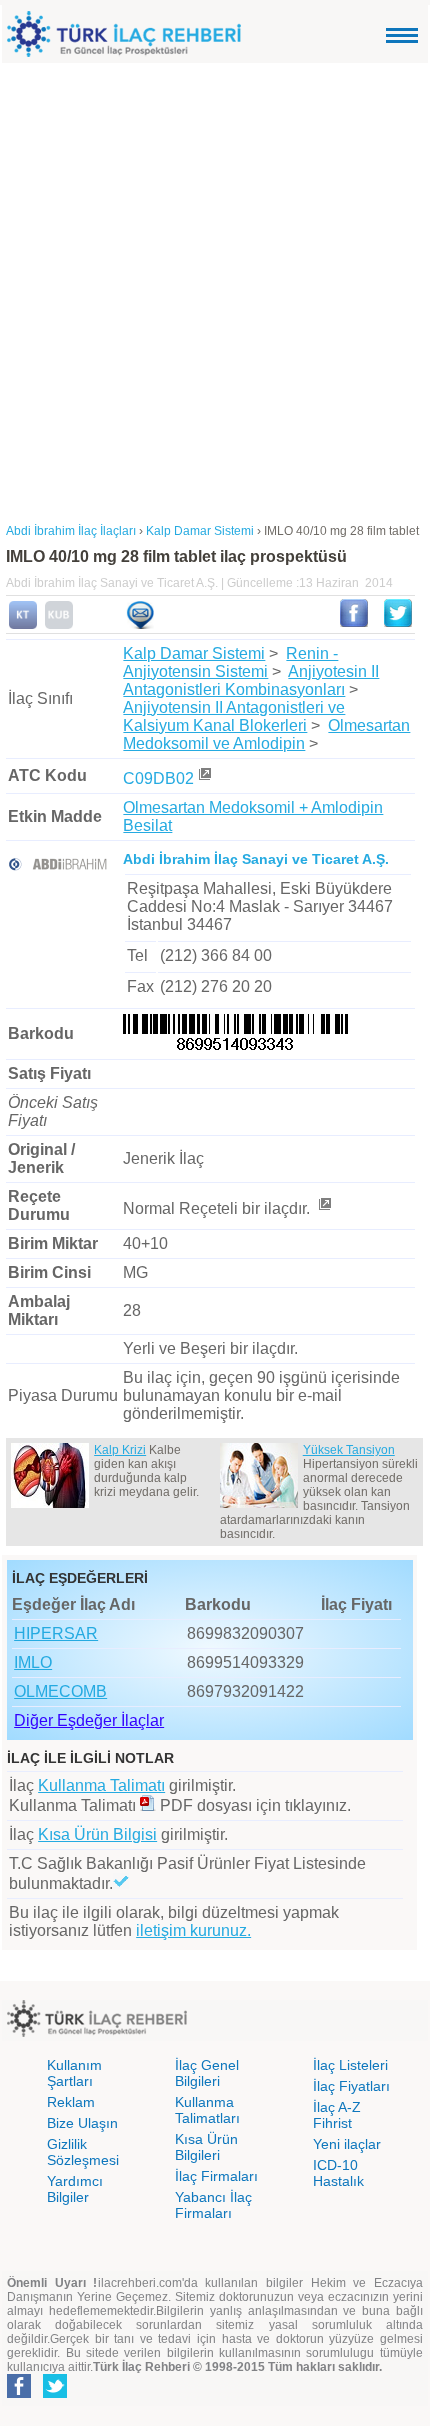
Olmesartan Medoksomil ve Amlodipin (266, 734)
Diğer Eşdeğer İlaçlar (89, 1720)
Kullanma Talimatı (101, 1785)
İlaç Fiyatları (351, 2086)
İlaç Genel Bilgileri (207, 2073)
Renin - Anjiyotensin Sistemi (230, 662)
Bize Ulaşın (82, 2123)
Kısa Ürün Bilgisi (97, 1834)
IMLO (33, 1662)
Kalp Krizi (120, 1450)
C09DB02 (158, 778)
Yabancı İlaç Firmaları (213, 2205)
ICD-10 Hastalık (338, 2173)
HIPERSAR (56, 1633)
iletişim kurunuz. (193, 1930)
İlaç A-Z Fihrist (337, 2115)
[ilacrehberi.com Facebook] (19, 2394)
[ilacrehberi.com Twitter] (55, 2394)
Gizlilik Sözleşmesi (83, 2152)
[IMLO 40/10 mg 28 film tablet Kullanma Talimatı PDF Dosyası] (148, 1805)
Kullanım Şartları (74, 2073)
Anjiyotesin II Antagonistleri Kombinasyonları (251, 680)
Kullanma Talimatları (207, 2110)
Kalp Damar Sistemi (194, 653)
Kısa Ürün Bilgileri (206, 2147)
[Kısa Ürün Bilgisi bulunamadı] (59, 625)
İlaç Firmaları (216, 2176)
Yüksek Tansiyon (349, 1450)
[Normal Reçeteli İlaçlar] (324, 1208)
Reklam (71, 2102)
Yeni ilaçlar (347, 2144)
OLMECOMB (60, 1691)
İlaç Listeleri (350, 2065)
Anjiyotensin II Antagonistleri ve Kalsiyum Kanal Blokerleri (234, 716)
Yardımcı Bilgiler (75, 2189)
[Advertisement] (215, 288)
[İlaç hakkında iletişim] (140, 625)
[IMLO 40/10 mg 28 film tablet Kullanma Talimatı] (23, 625)
